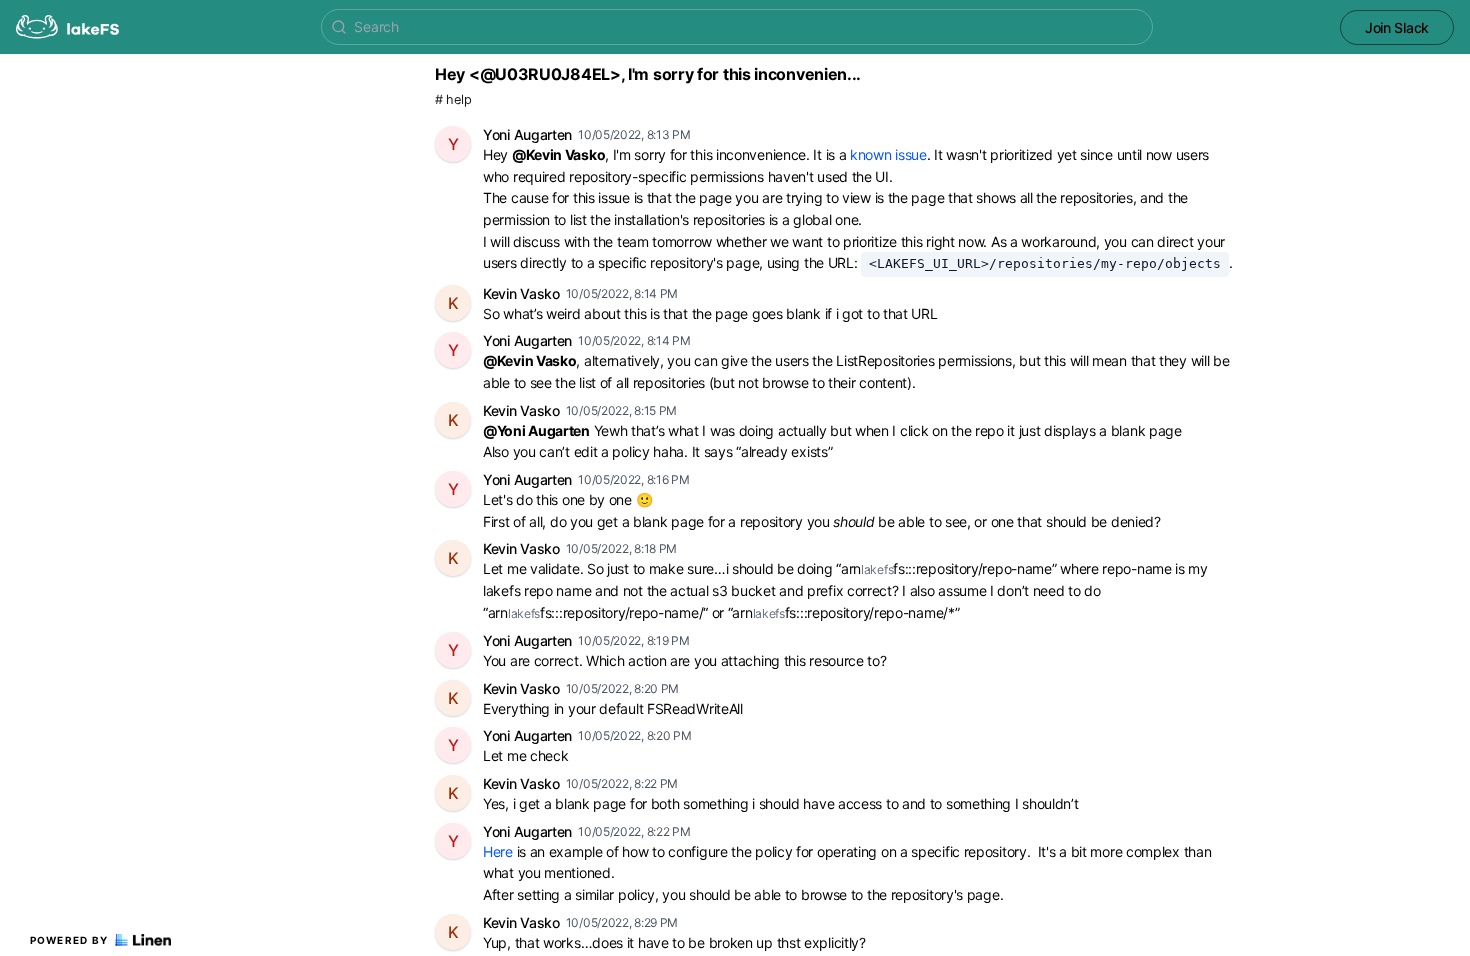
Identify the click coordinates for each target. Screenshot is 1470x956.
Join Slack (1397, 27)
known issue (888, 154)
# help (453, 99)
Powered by (69, 940)
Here (498, 851)
